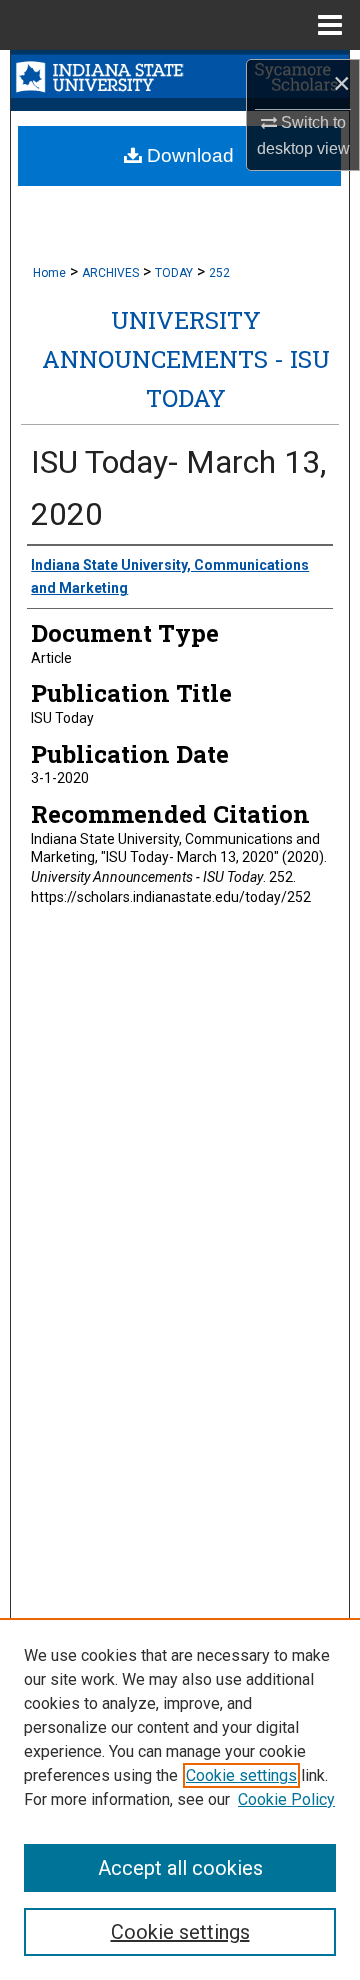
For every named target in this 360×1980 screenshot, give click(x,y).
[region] (180, 1799)
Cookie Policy (286, 1799)
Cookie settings (241, 1775)
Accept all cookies (180, 1868)
